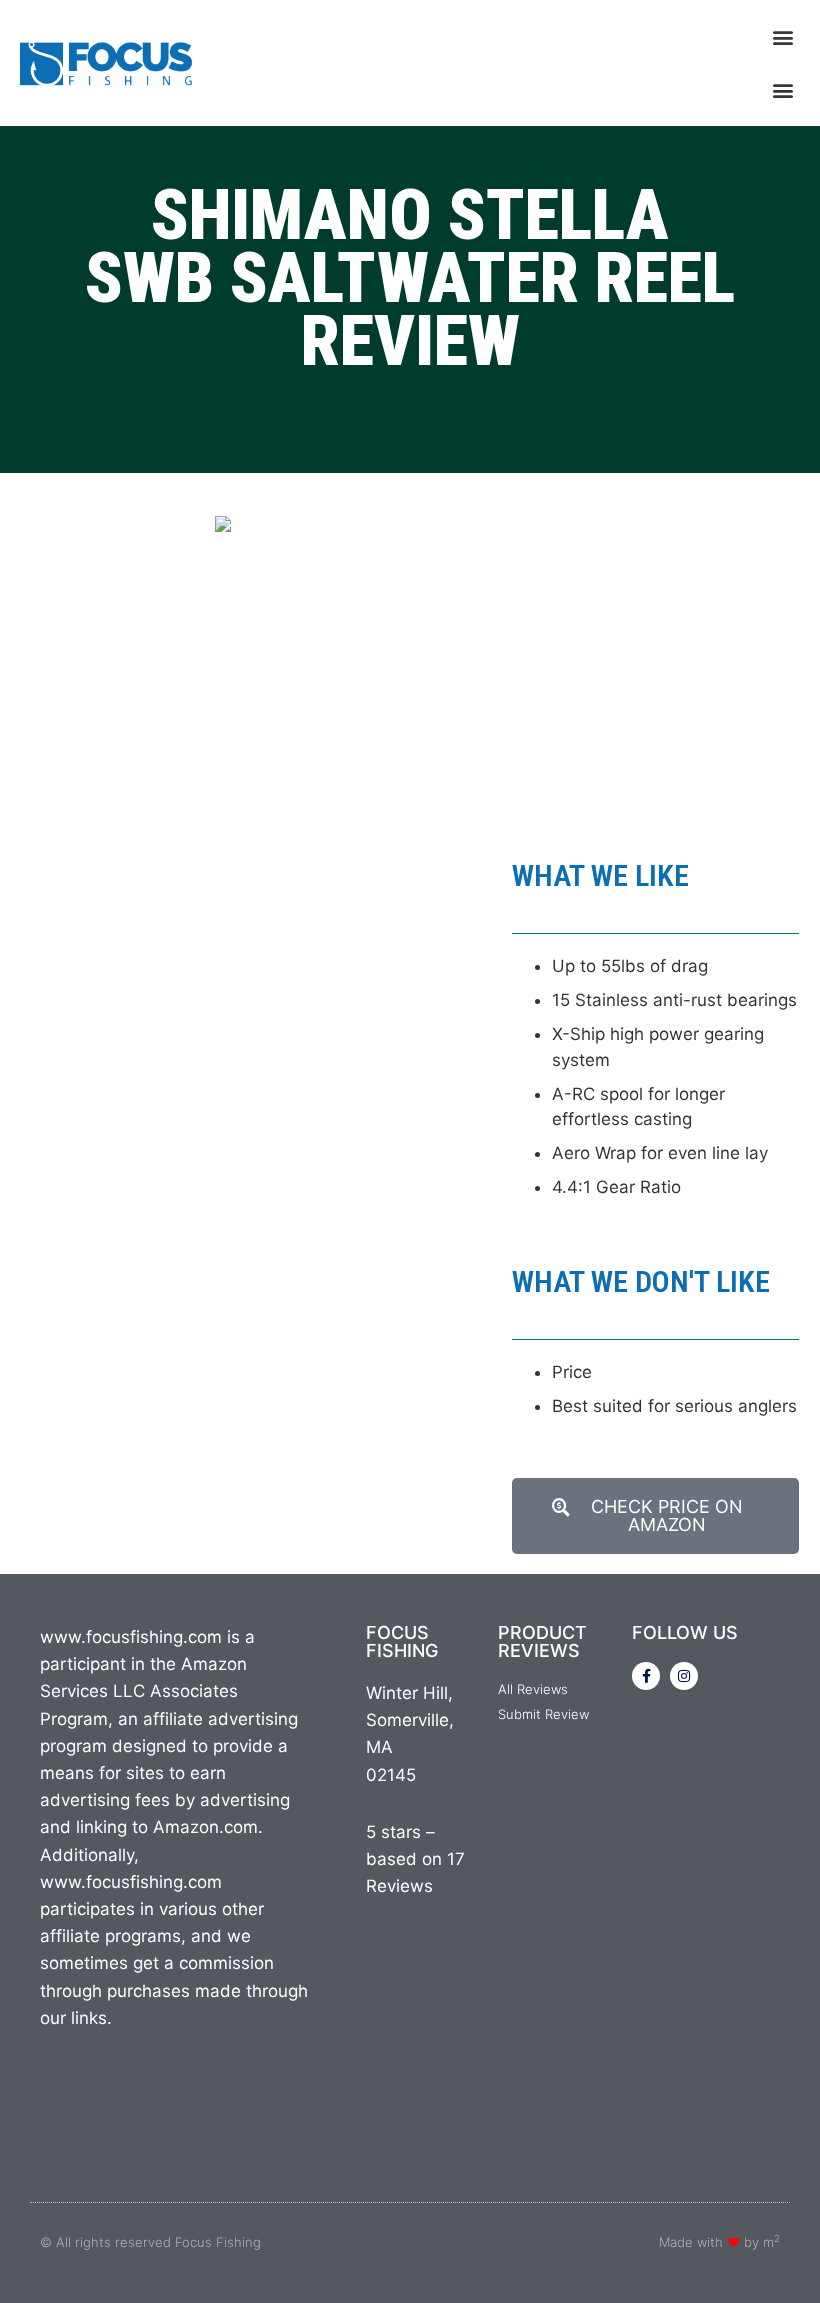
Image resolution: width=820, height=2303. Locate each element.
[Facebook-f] (646, 1676)
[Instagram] (684, 1676)
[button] (783, 36)
